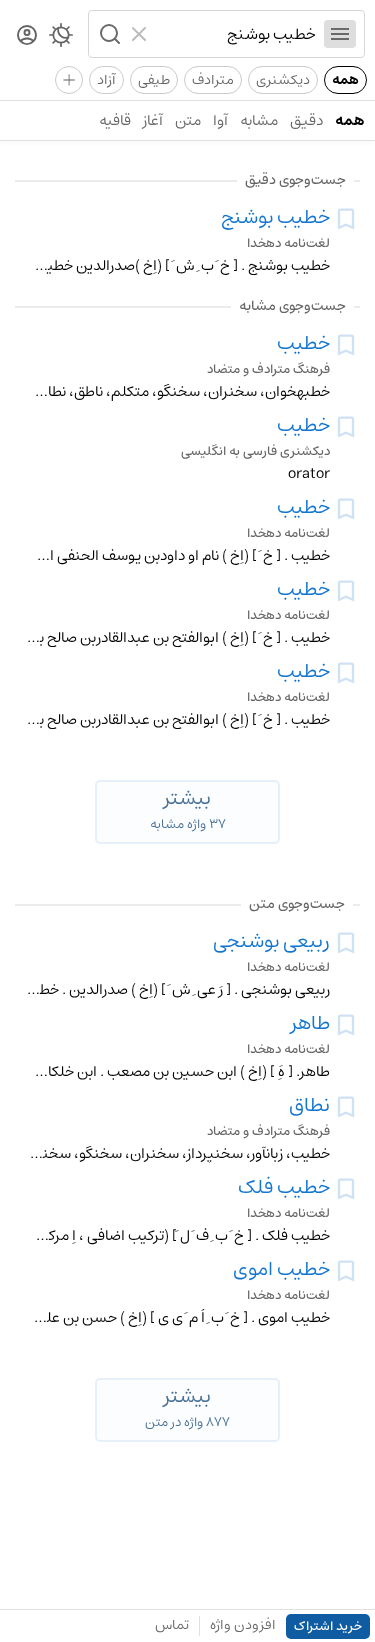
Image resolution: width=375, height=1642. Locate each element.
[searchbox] (236, 34)
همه (345, 80)
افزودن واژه (243, 1625)
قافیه (115, 120)
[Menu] (340, 34)
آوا (220, 120)
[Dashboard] (27, 36)
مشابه (259, 120)
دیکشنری (283, 80)
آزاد (106, 80)
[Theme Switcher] (61, 39)
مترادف (213, 80)
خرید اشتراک (328, 1626)
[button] (108, 34)
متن (188, 120)
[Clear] (141, 34)
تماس (172, 1625)
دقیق (306, 120)
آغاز (153, 120)
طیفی (154, 80)
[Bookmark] (346, 219)
